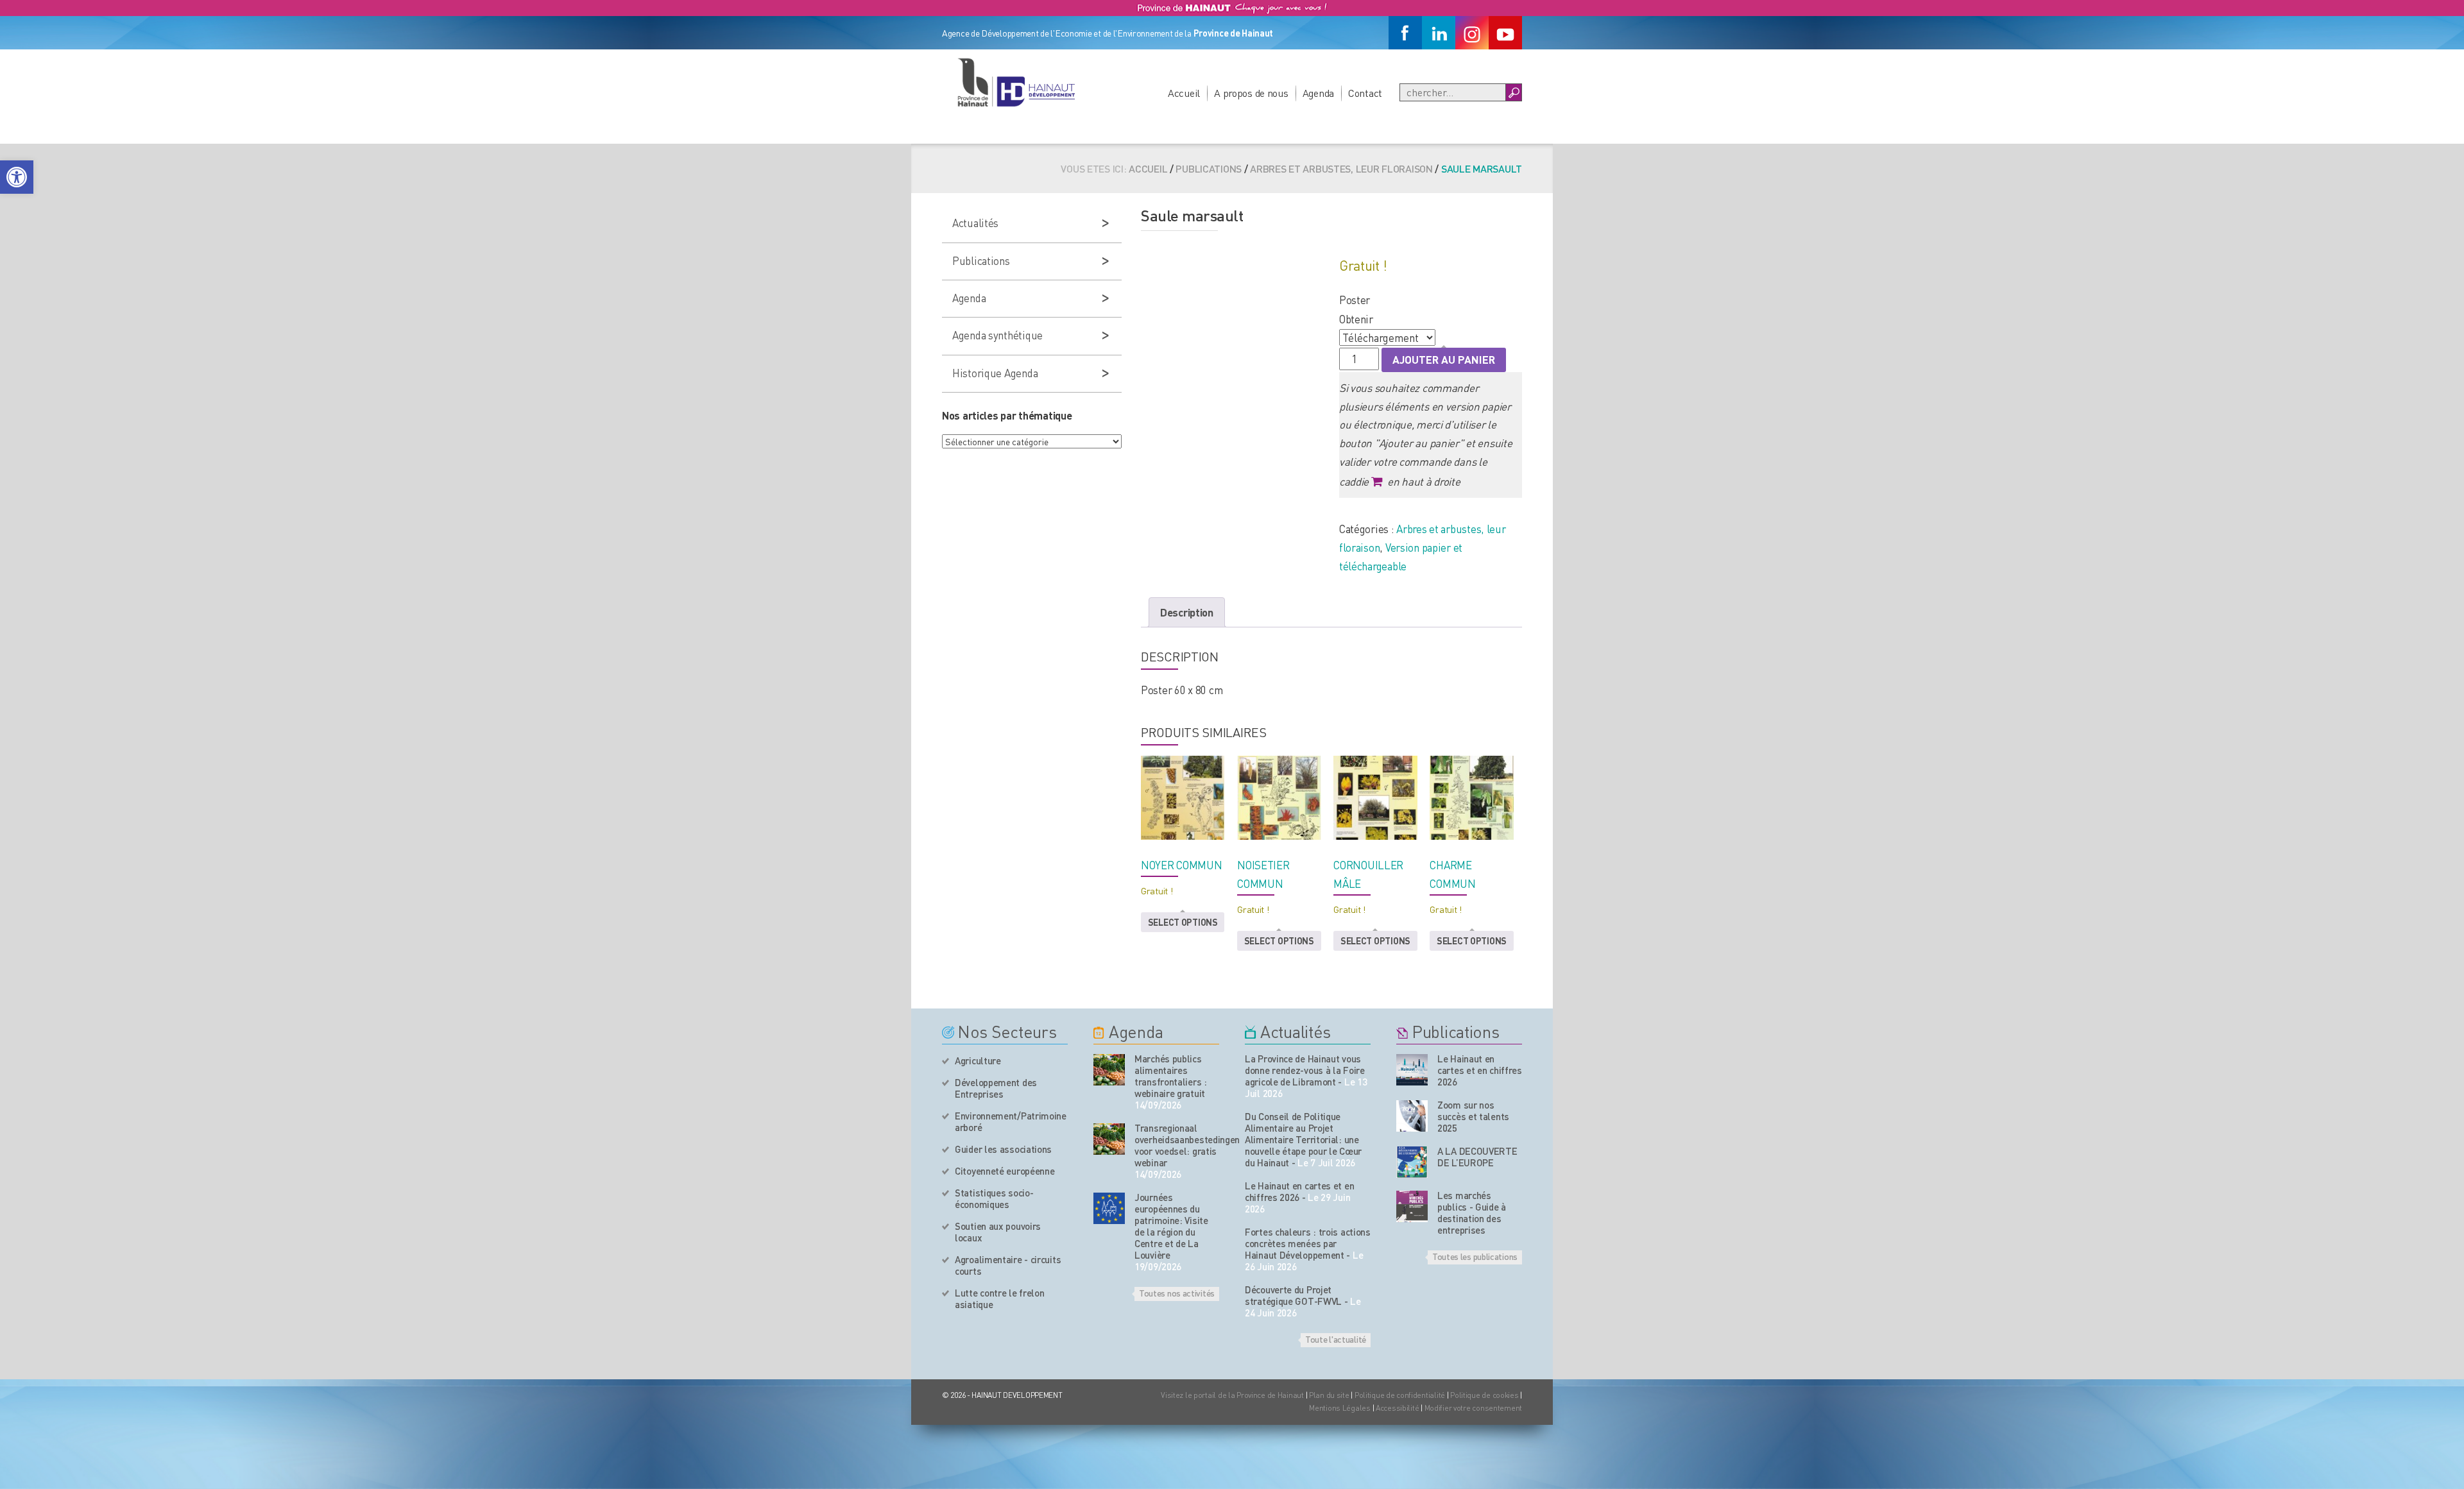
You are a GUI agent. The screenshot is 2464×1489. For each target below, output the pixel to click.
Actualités (975, 223)
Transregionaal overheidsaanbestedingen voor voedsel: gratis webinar (1177, 1145)
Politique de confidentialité (1401, 1395)
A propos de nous (1251, 93)
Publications (1209, 168)
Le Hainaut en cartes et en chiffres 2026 (1299, 1191)
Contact (1365, 93)
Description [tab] (1187, 612)
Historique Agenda (995, 373)
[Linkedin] (1439, 33)
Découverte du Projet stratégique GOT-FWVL (1293, 1295)
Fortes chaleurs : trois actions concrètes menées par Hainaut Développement (1308, 1243)
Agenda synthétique (997, 335)
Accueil (1184, 93)
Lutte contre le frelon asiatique (999, 1298)
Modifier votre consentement (1473, 1408)
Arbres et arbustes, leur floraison (1341, 168)
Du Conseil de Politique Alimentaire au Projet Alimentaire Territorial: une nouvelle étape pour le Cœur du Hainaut (1303, 1139)
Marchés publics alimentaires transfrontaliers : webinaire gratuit (1171, 1076)
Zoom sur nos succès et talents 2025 (1473, 1116)
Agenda (1318, 93)
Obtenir (1356, 319)
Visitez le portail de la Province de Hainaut (1232, 1395)
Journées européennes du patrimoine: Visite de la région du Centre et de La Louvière (1171, 1226)
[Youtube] (1505, 33)
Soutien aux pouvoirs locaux (998, 1232)
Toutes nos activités (1177, 1293)
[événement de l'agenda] (1109, 1070)
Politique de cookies (1484, 1395)
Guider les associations (1003, 1149)
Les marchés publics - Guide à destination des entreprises (1472, 1212)
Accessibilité (1397, 1408)
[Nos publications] (1412, 1070)
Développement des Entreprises (996, 1088)
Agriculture (978, 1060)
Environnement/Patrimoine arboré (1011, 1121)
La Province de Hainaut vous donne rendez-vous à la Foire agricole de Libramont (1305, 1070)
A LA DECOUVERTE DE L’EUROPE (1477, 1157)
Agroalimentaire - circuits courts (1008, 1265)
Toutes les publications (1475, 1256)
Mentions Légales (1340, 1408)
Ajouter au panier (1444, 359)
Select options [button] (1183, 922)
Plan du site (1329, 1395)
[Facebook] (1405, 33)
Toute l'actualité (1336, 1339)
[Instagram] (1472, 33)
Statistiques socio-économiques (994, 1198)
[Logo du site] (1016, 82)
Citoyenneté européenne (1005, 1171)
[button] (17, 177)
